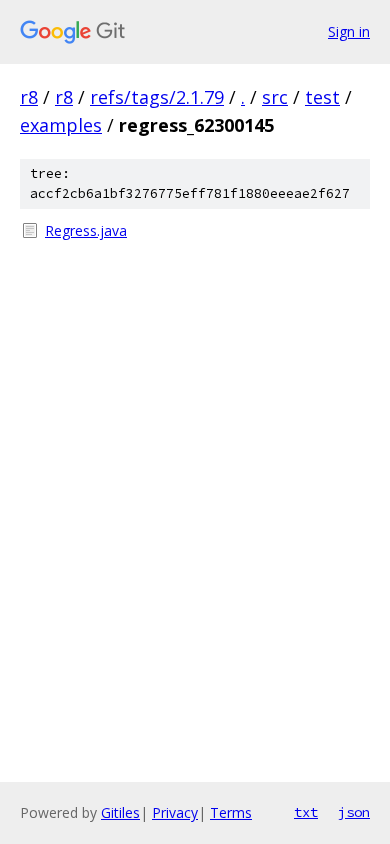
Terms (231, 812)
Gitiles (120, 812)
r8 (29, 97)
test (322, 97)
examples (61, 125)
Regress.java (86, 230)
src (275, 97)
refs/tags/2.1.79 (157, 97)
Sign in (349, 31)
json (354, 812)
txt (306, 812)
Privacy (175, 812)
